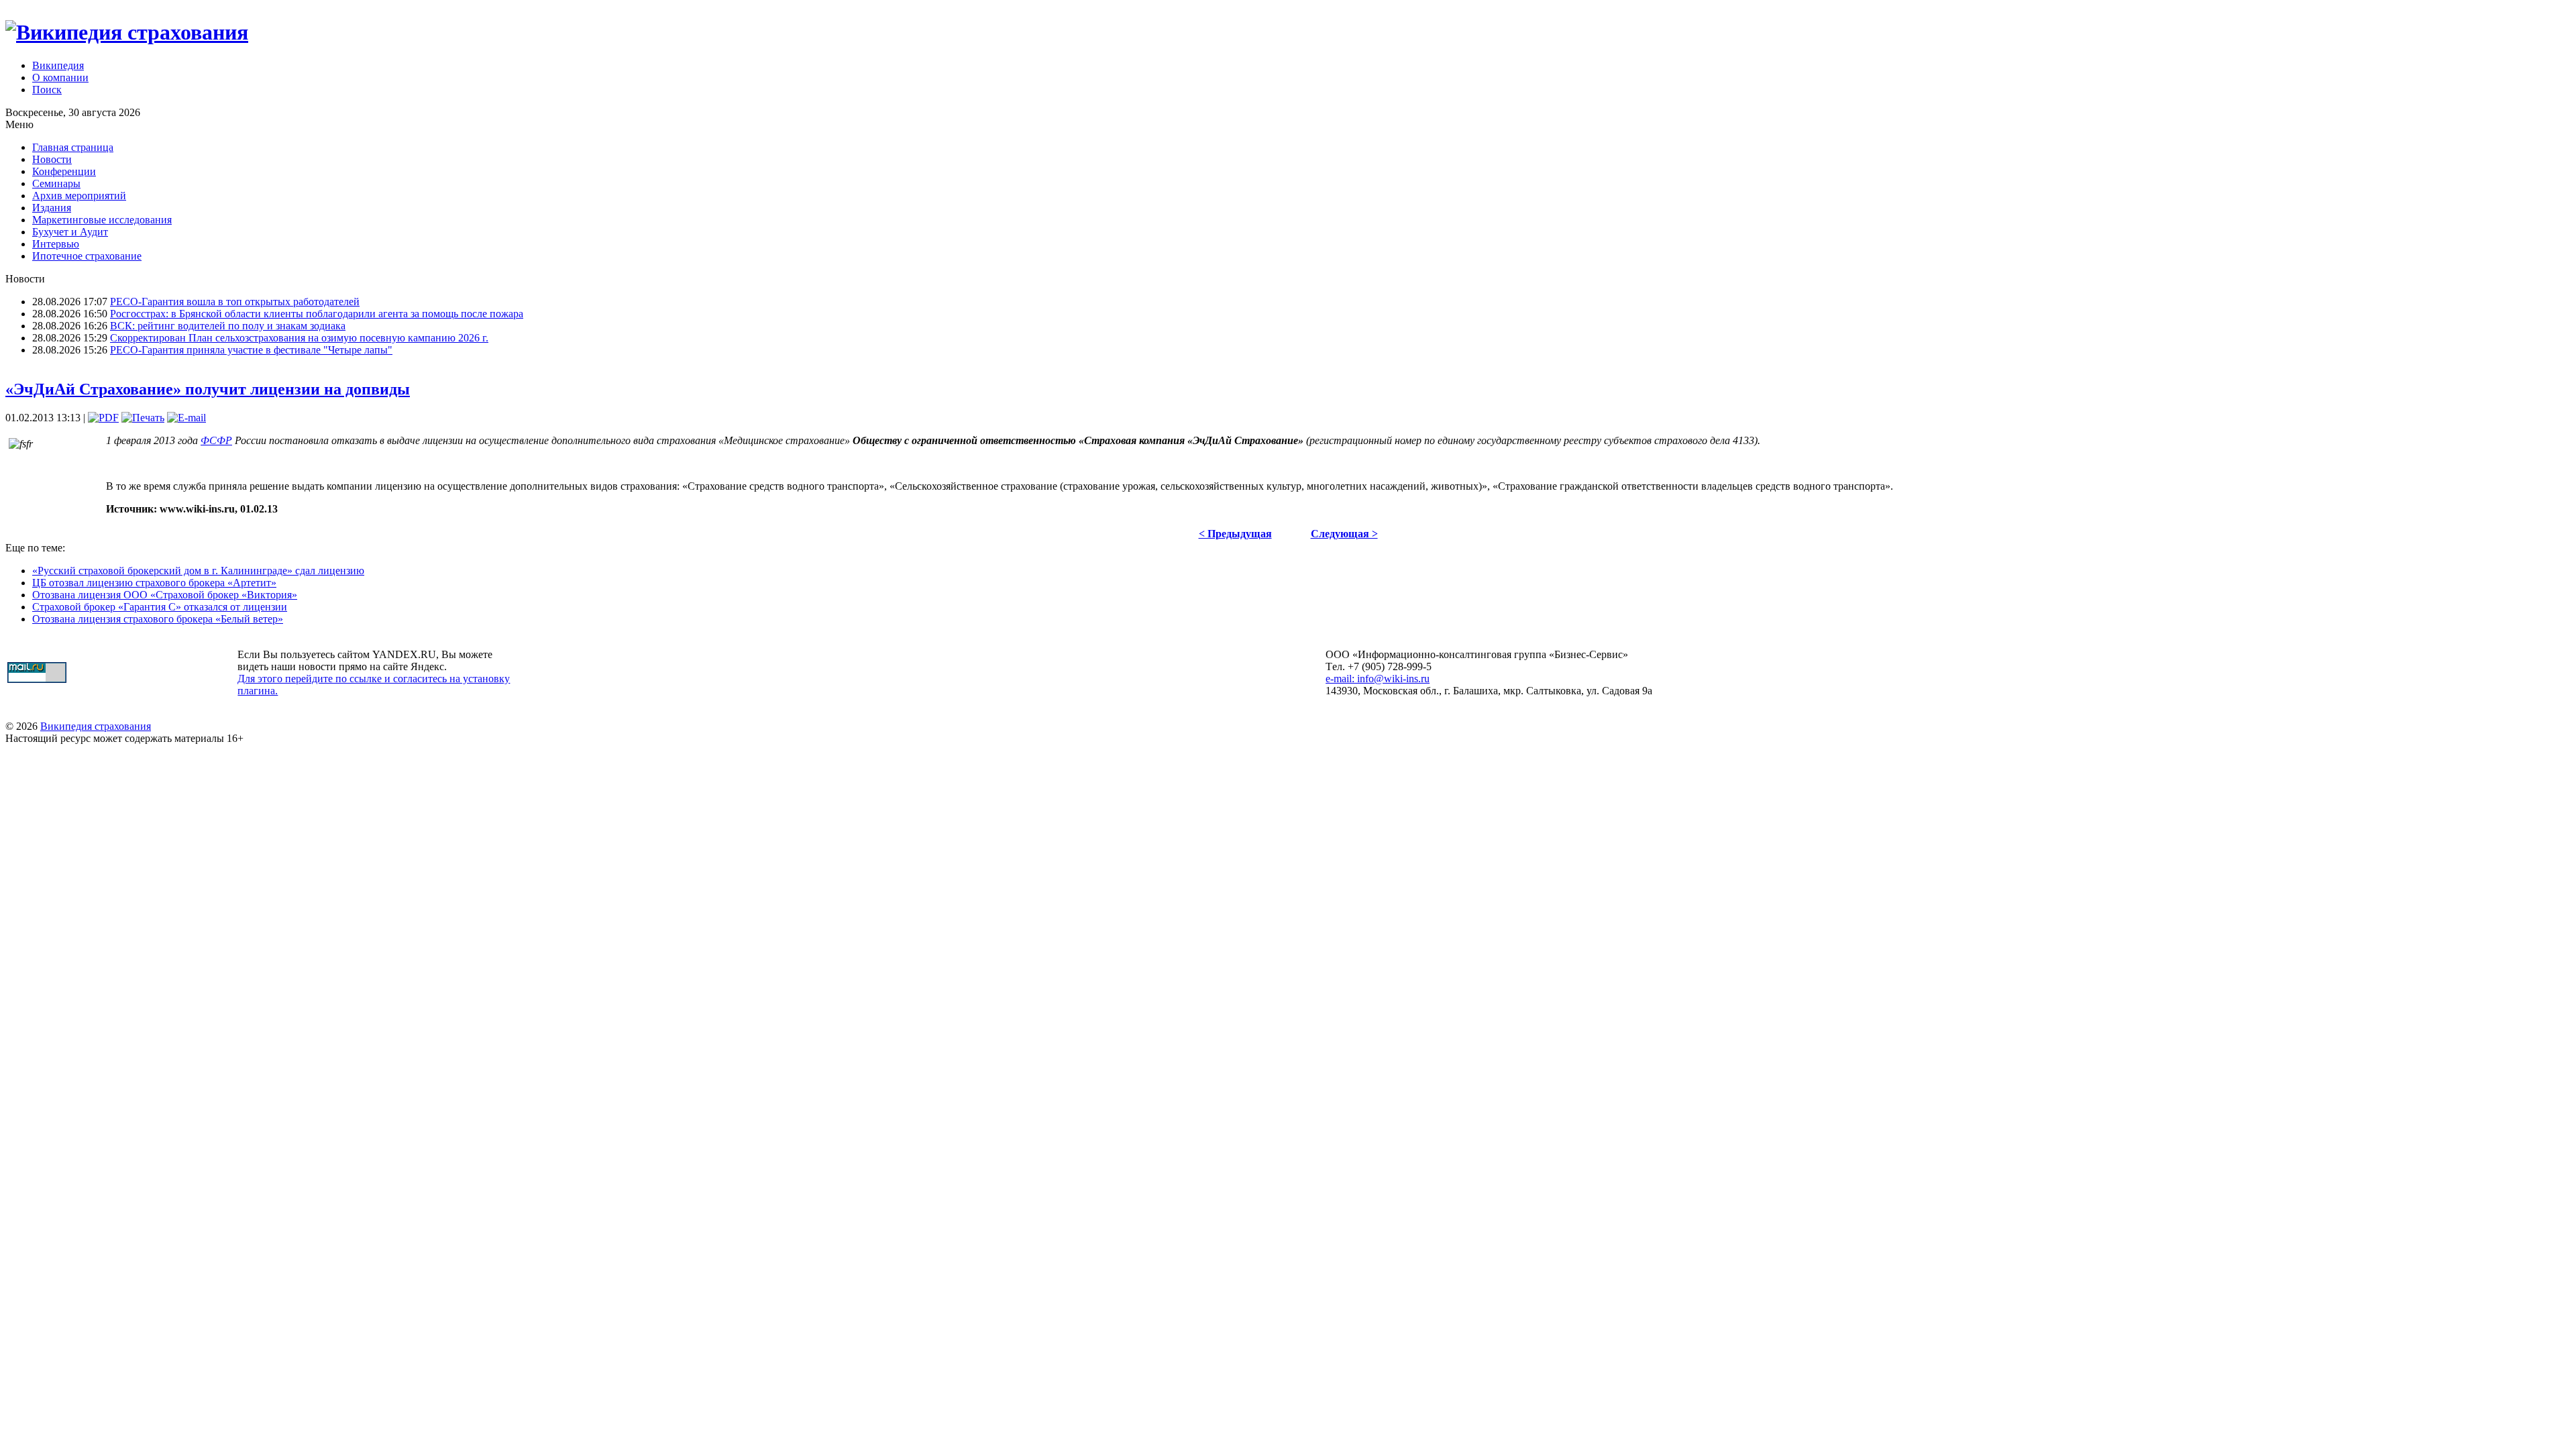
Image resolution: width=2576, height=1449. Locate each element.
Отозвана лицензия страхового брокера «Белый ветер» (158, 619)
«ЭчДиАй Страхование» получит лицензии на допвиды (208, 389)
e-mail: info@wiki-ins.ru (1378, 679)
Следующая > (1344, 534)
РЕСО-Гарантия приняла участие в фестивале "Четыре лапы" (251, 350)
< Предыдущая (1235, 534)
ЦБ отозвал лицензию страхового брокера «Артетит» (154, 583)
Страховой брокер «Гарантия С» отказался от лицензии (160, 607)
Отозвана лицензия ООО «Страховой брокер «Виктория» (165, 595)
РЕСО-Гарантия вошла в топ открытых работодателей (235, 302)
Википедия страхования (96, 726)
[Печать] (143, 418)
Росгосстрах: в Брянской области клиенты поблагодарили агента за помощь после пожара (317, 314)
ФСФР (216, 440)
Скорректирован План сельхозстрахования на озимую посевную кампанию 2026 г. (299, 338)
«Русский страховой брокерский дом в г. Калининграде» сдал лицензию (198, 571)
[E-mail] (186, 418)
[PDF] (103, 418)
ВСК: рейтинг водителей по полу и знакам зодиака (228, 326)
